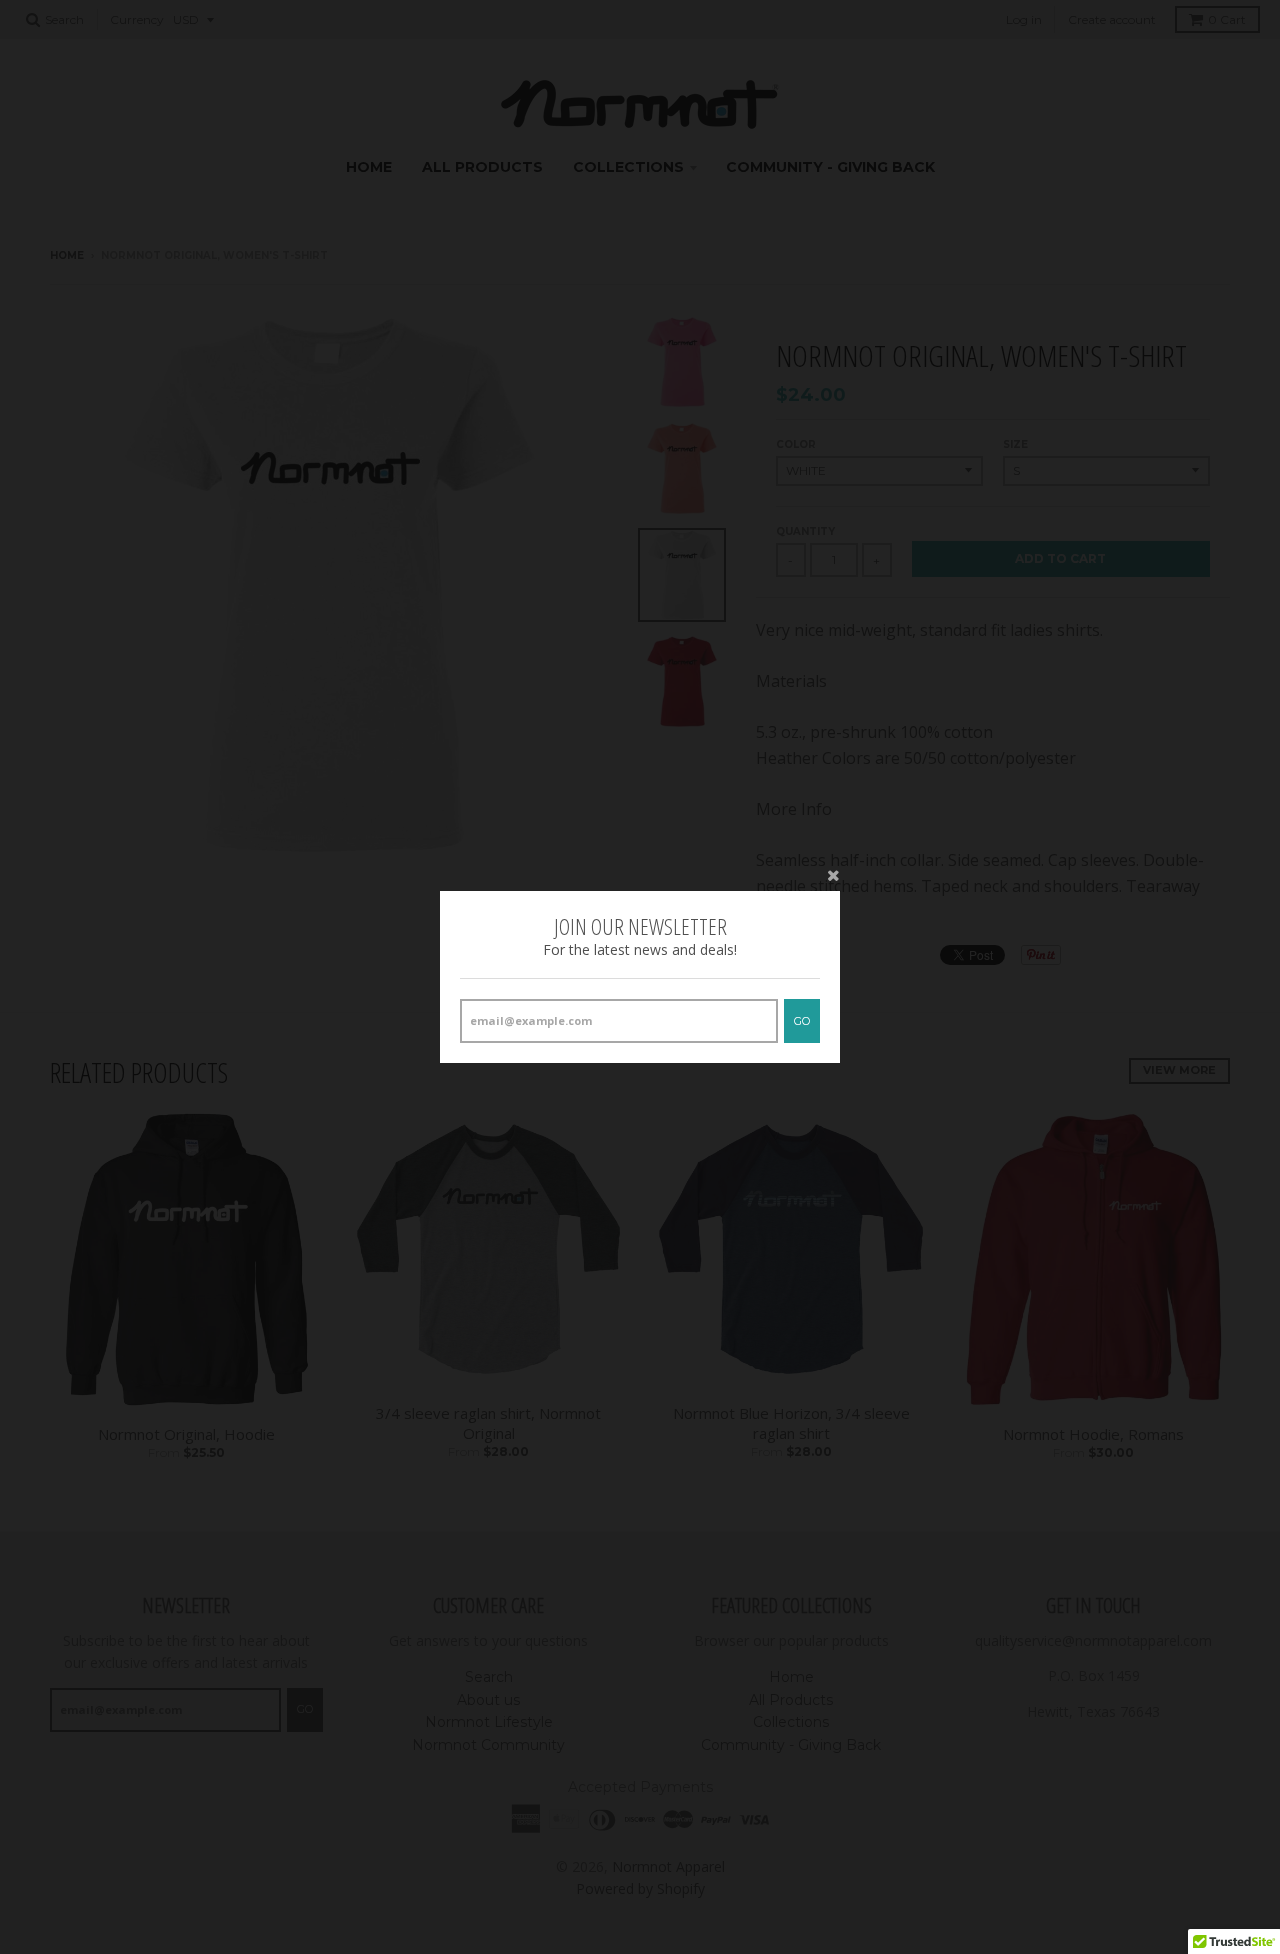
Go (802, 1021)
